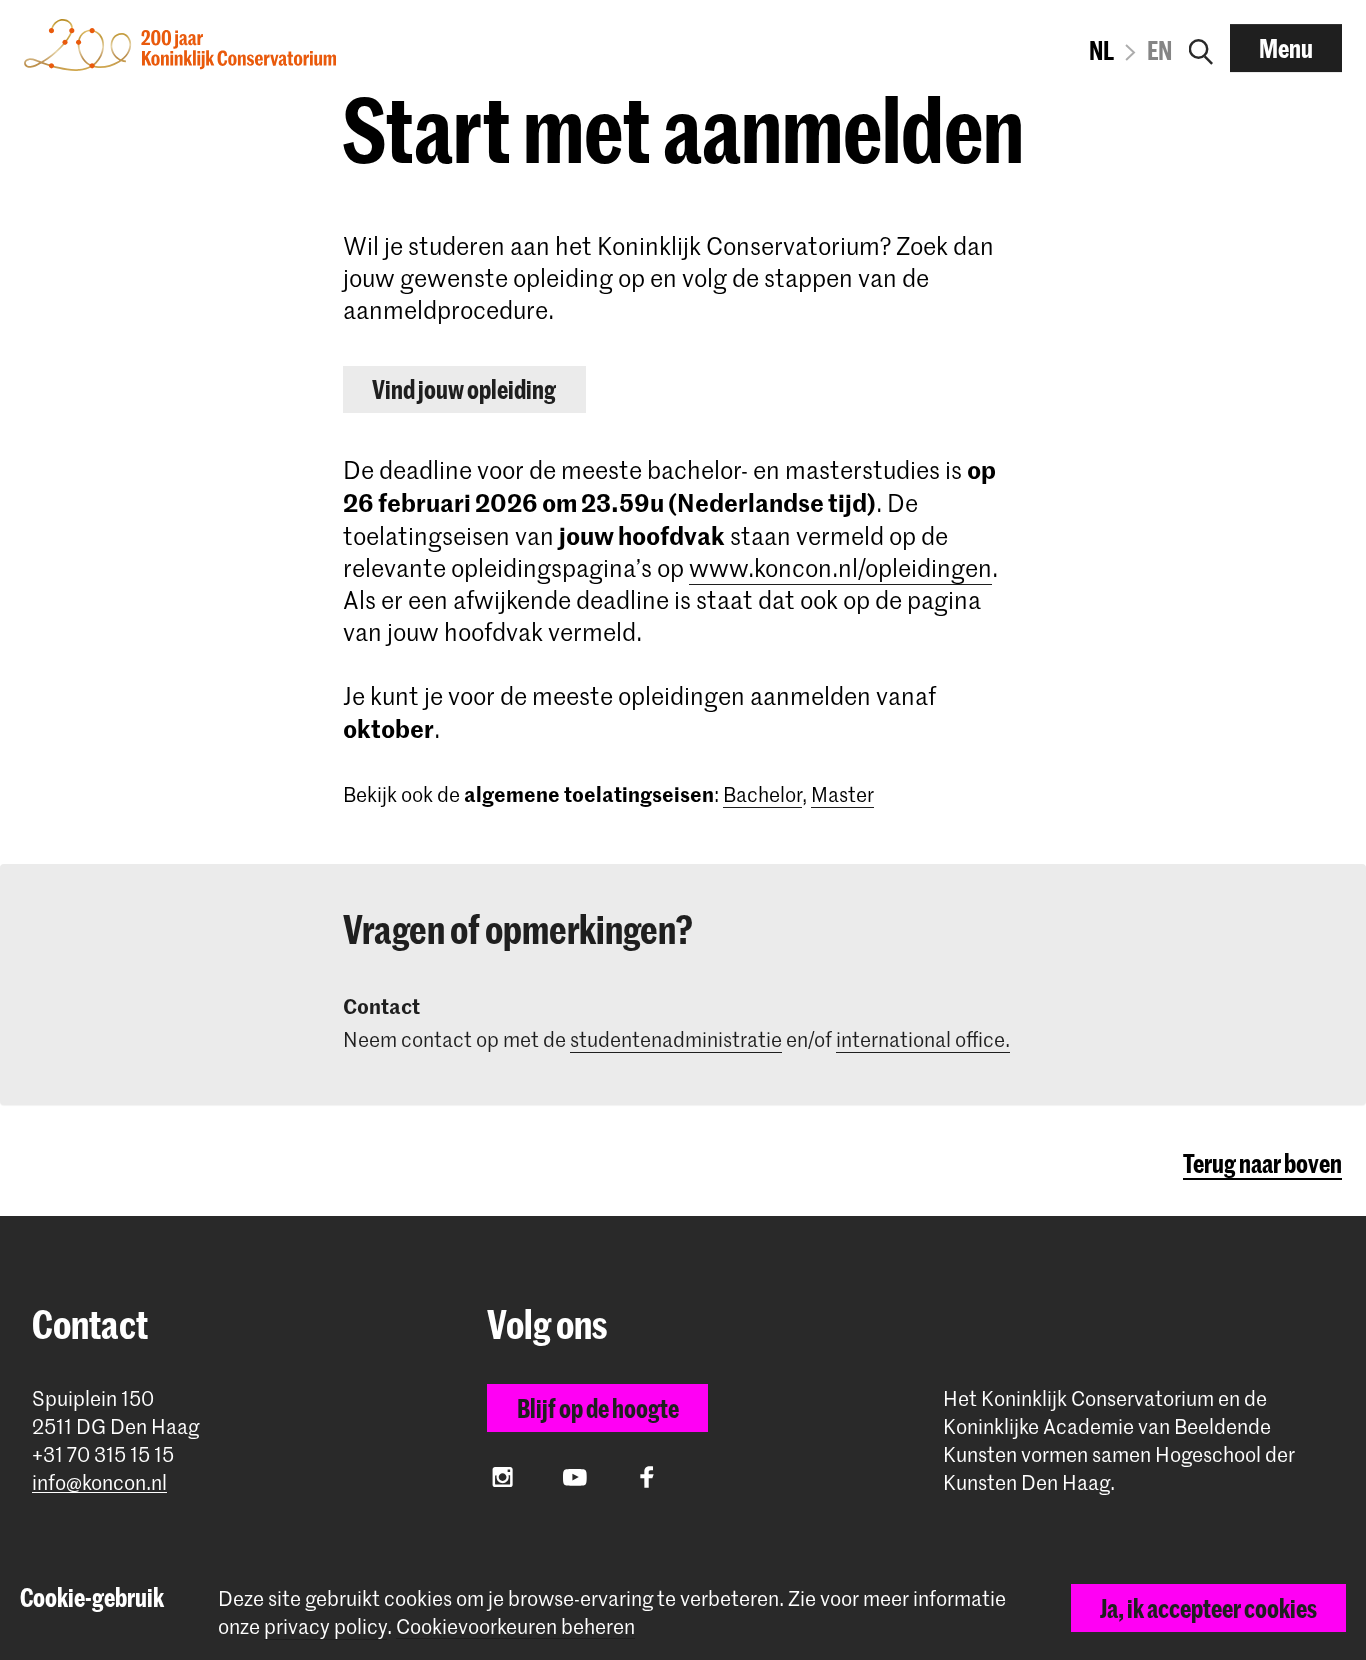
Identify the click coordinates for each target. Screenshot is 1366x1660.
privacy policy (325, 1626)
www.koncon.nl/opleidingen (840, 567)
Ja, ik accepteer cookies (1208, 1608)
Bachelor (762, 794)
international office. (923, 1039)
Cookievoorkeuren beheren (515, 1626)
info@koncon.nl (99, 1482)
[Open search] (1201, 48)
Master (842, 794)
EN (1159, 50)
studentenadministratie (676, 1039)
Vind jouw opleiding (464, 389)
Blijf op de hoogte (598, 1408)
